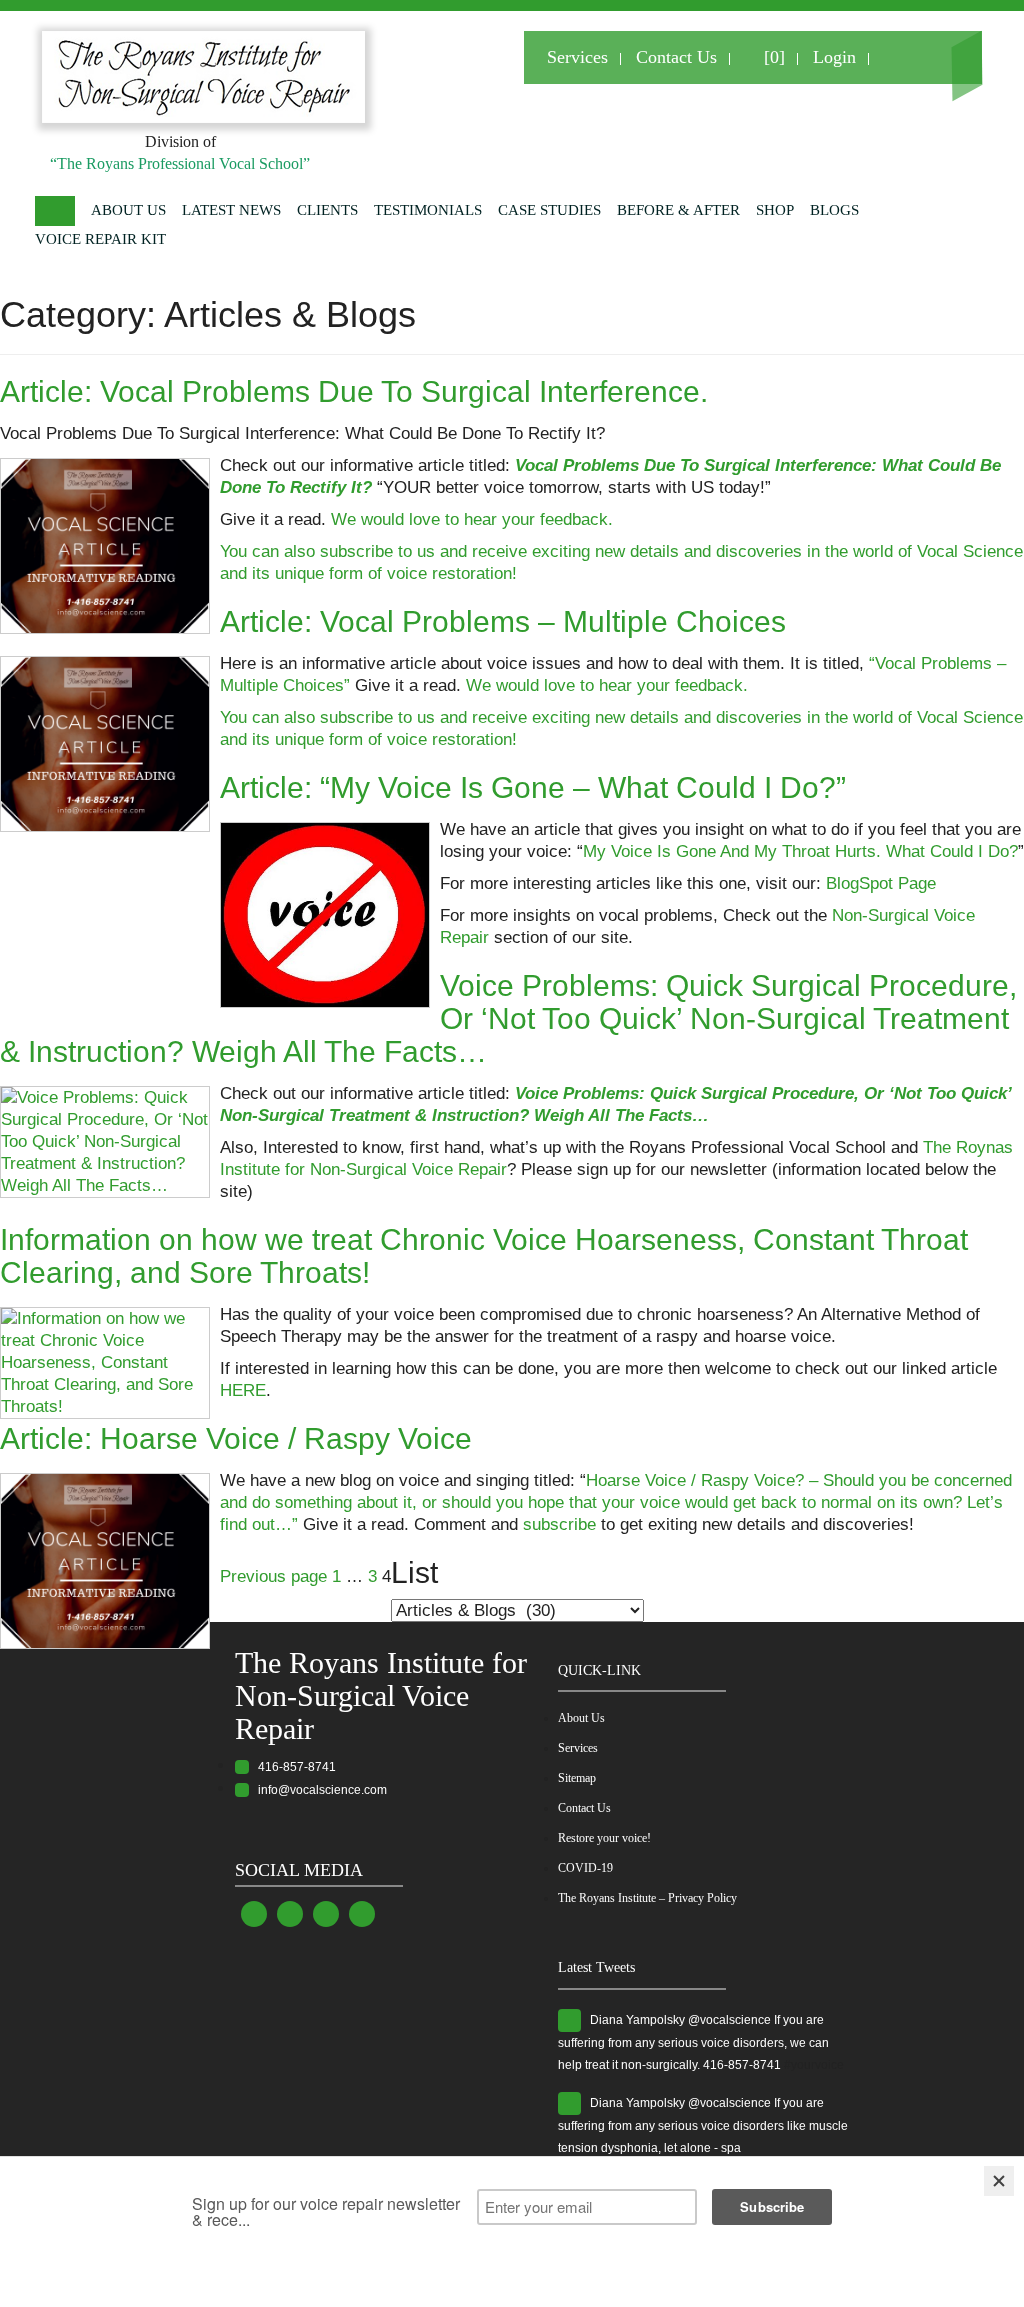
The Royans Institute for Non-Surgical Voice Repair (381, 1695)
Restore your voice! (604, 1838)
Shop (775, 210)
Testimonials (428, 210)
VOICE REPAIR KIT (100, 239)
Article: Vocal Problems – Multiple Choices (503, 621)
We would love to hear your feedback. (472, 519)
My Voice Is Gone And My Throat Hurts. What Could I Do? (800, 851)
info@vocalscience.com (318, 1790)
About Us (128, 210)
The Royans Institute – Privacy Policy (647, 1898)
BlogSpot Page (881, 883)
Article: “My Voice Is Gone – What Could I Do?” (533, 787)
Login (834, 57)
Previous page (273, 1576)
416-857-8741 (292, 1767)
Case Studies (549, 210)
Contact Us (676, 57)
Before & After (678, 210)
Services (577, 57)
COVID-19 (585, 1868)
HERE (243, 1390)
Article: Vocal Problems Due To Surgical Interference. (354, 391)
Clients (327, 210)
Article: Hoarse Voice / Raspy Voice (236, 1438)
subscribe (559, 1524)
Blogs (834, 210)
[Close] (999, 2181)
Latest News (231, 210)
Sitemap (577, 1778)
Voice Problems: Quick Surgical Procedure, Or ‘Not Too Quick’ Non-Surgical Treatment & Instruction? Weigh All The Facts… (508, 1018)
